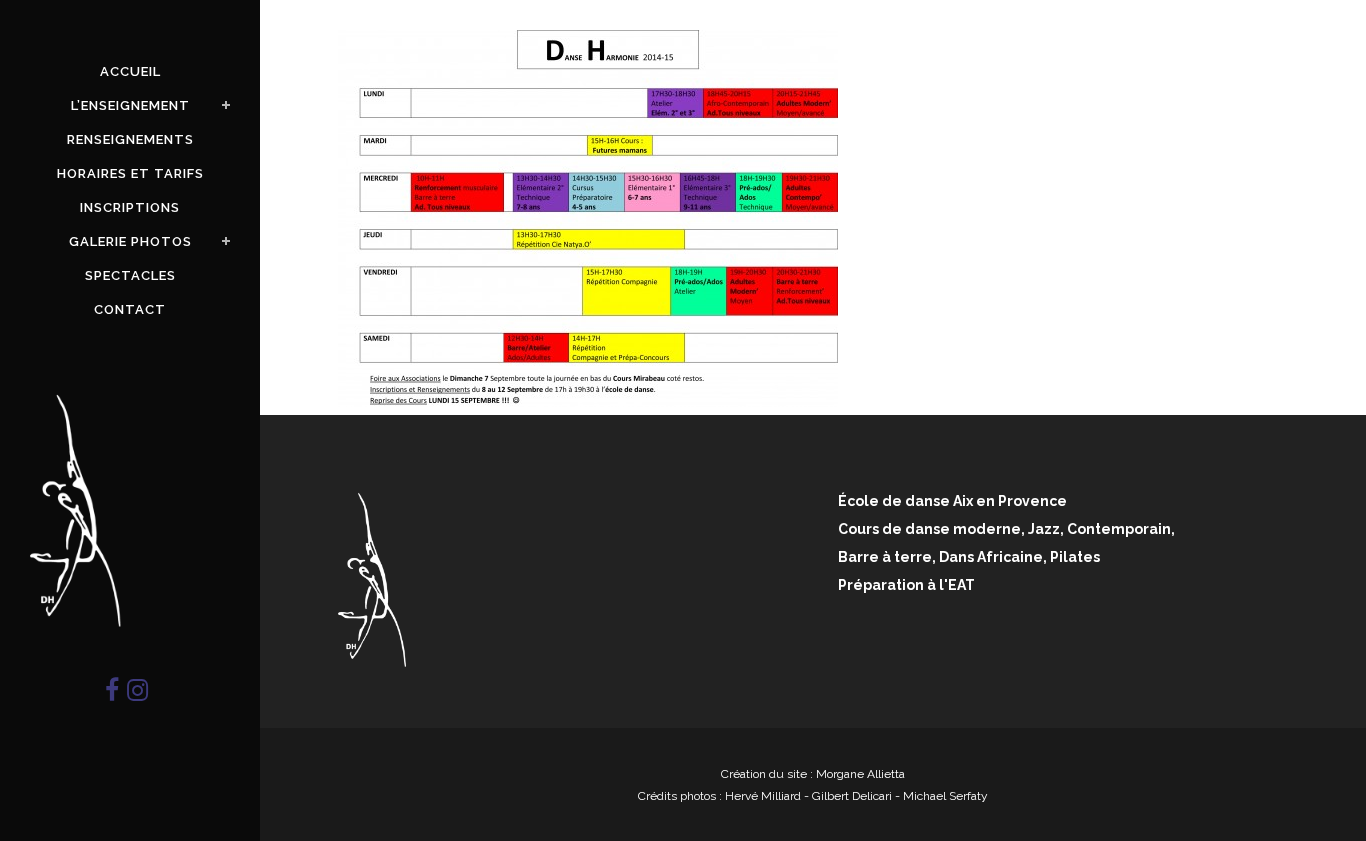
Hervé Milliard (763, 796)
